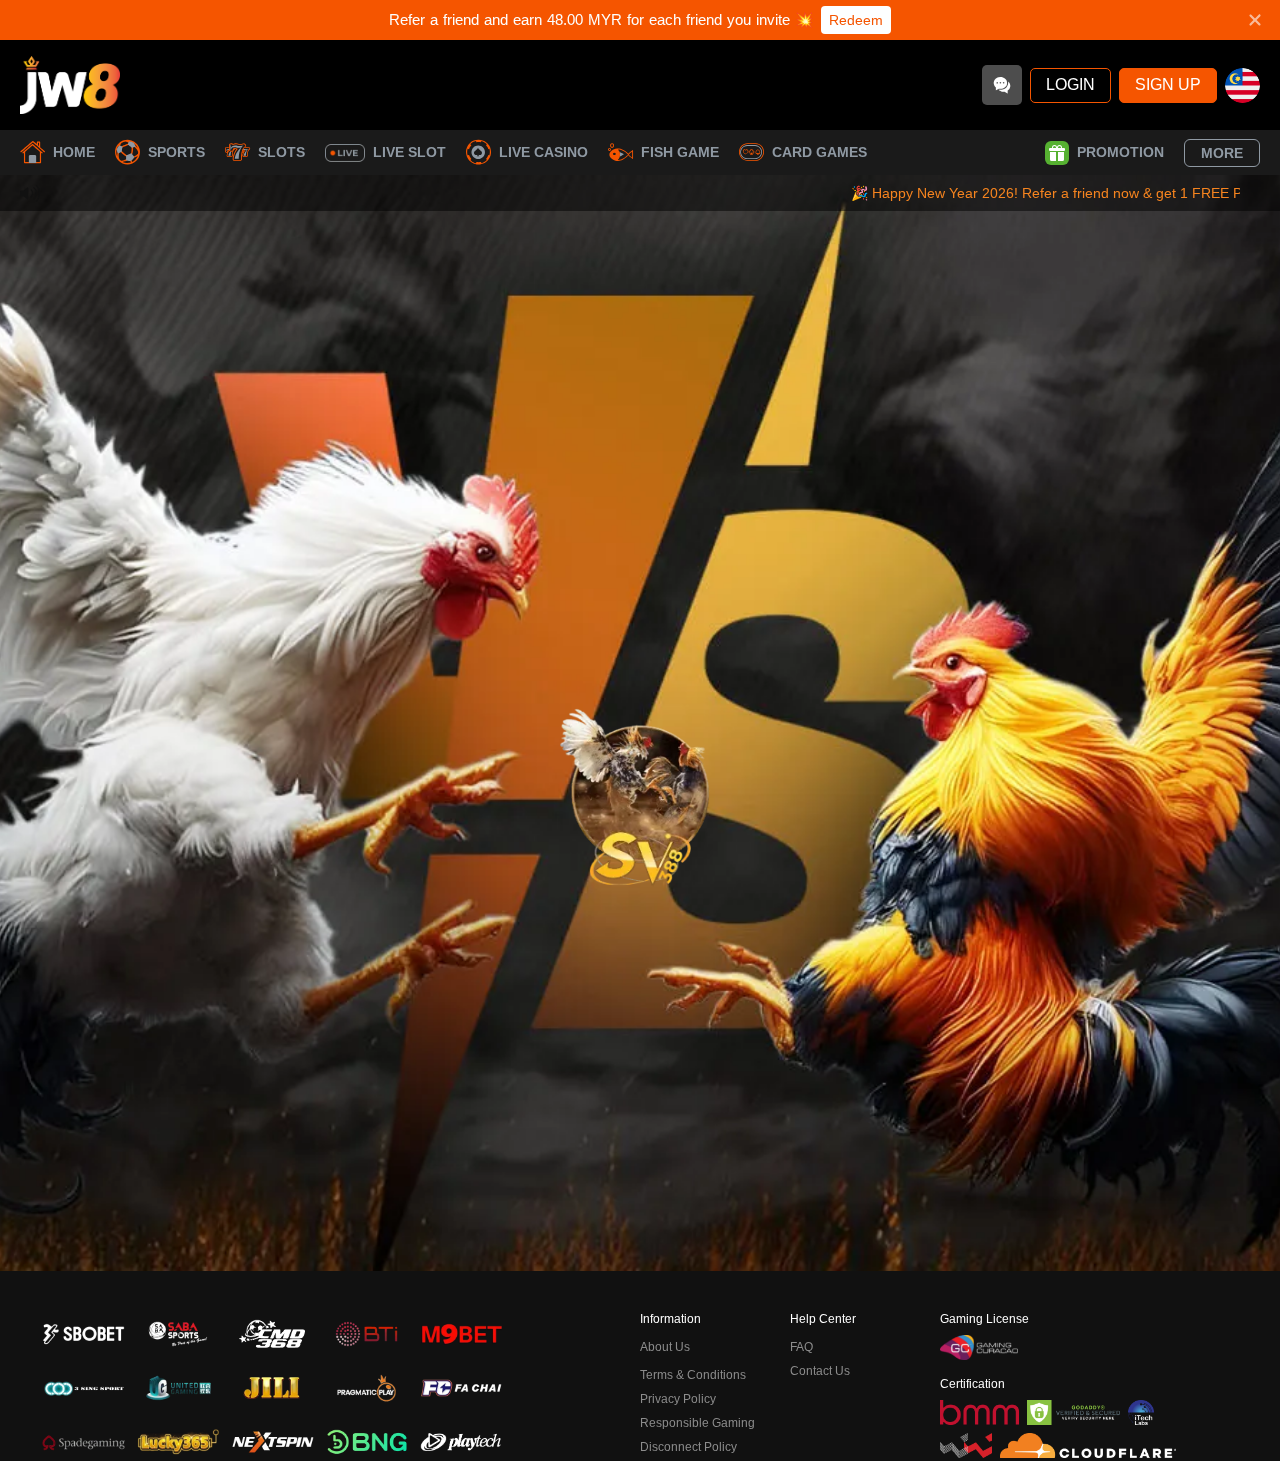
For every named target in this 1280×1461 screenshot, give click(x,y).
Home (74, 152)
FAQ (801, 1347)
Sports (176, 152)
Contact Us (820, 1371)
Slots (281, 152)
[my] (1242, 85)
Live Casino (543, 152)
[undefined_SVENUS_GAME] (640, 791)
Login (1070, 84)
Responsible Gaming (697, 1423)
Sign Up (1168, 84)
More (1222, 153)
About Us (665, 1347)
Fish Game (680, 152)
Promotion (1120, 152)
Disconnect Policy (688, 1447)
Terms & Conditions (693, 1375)
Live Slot (409, 152)
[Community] (1002, 85)
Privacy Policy (678, 1399)
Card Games (819, 152)
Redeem (856, 20)
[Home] (70, 85)
